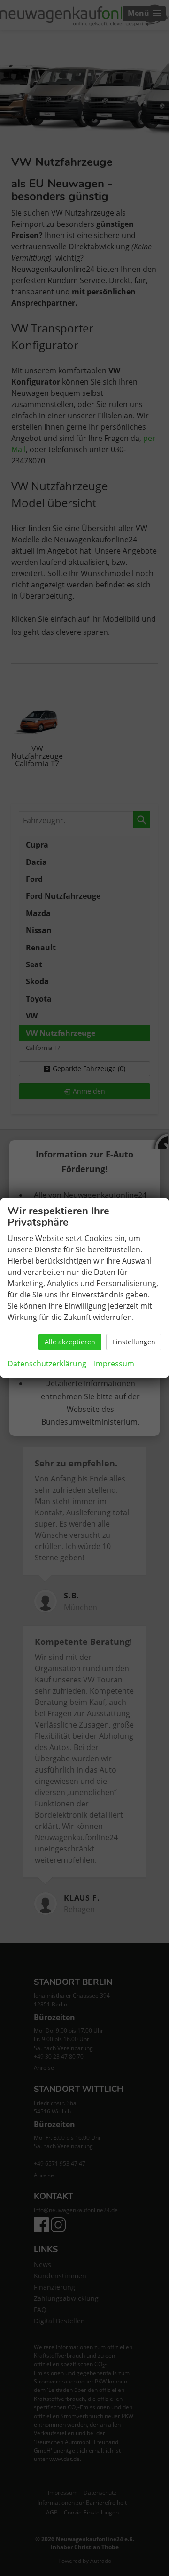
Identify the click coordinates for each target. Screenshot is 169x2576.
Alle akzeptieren (70, 1342)
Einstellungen (134, 1342)
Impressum (114, 1364)
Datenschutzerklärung (47, 1364)
